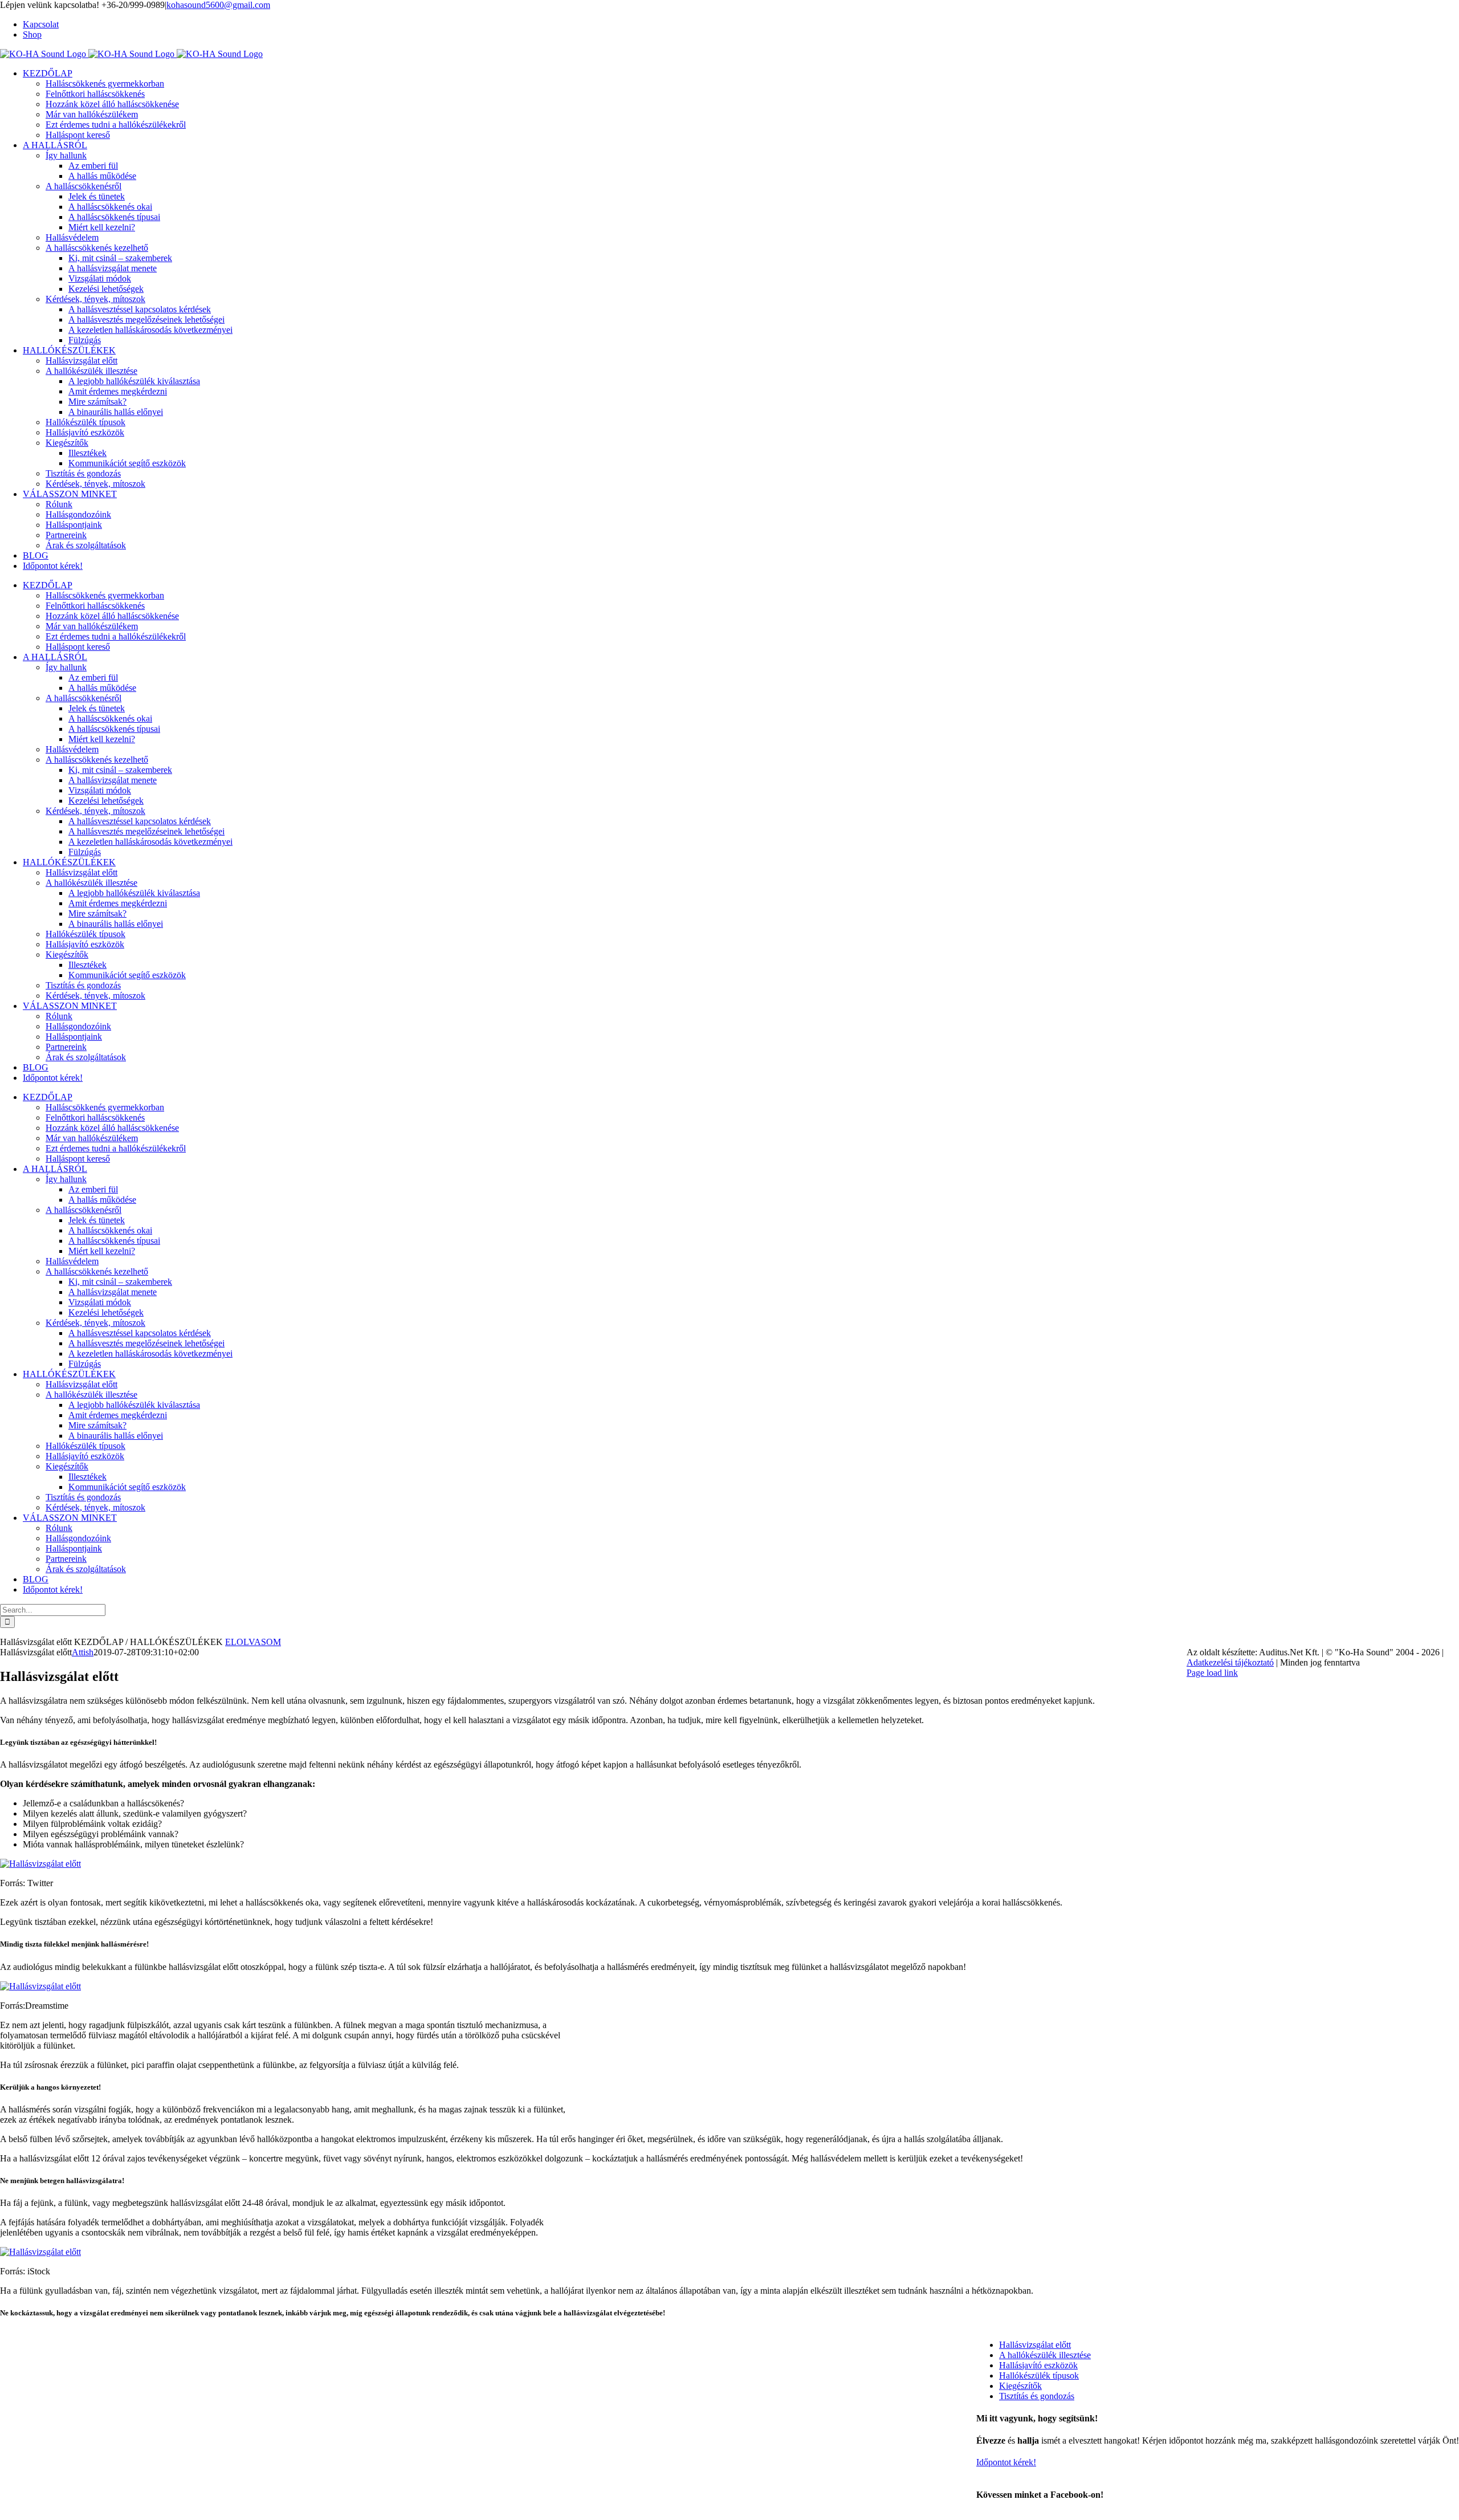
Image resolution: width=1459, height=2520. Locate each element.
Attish (83, 1652)
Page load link (1212, 1673)
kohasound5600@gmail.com (218, 5)
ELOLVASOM (253, 1642)
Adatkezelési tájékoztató (1230, 1662)
